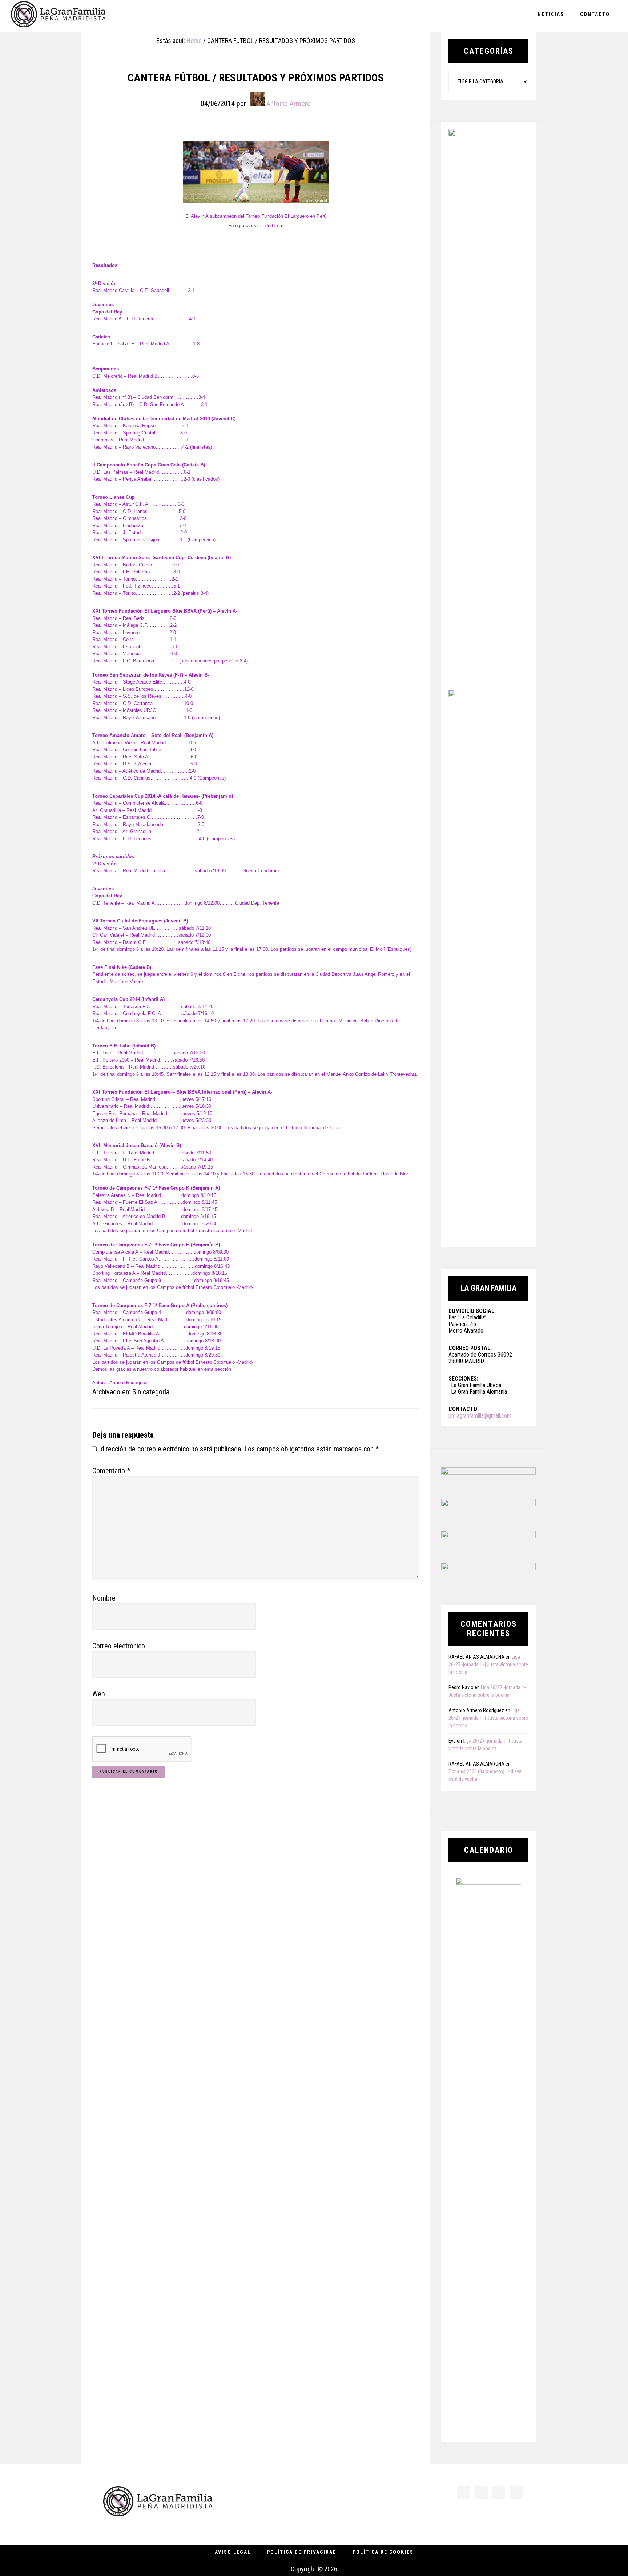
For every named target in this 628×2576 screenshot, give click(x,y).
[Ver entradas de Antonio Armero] (257, 99)
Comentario (111, 1471)
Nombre (104, 1598)
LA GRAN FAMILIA (58, 16)
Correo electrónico (119, 1646)
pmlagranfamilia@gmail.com (480, 1416)
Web (99, 1694)
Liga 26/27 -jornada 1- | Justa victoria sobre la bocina (488, 1664)
